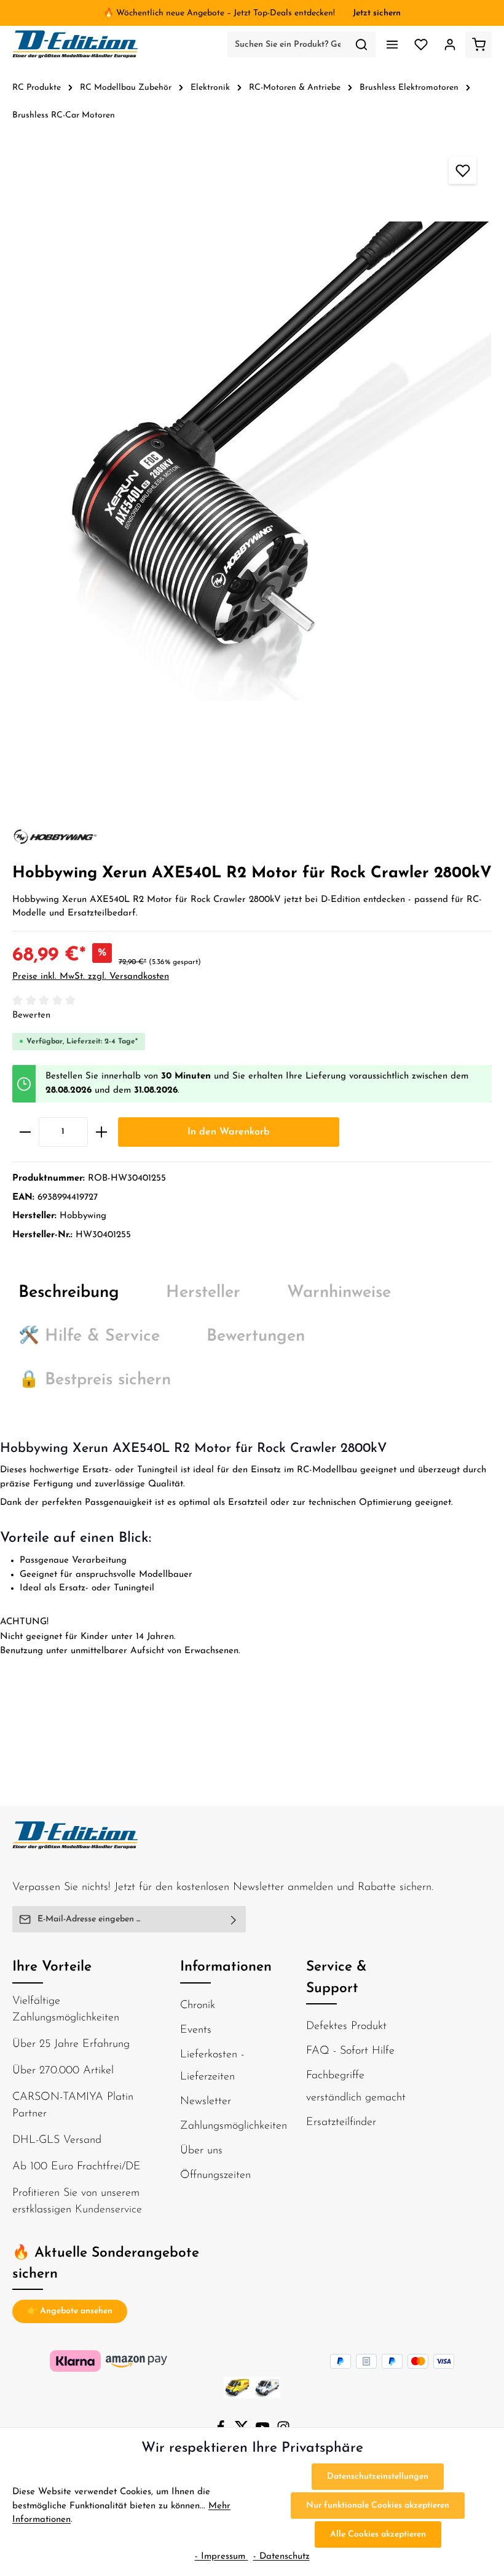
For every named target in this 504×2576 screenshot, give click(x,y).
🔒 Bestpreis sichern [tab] (95, 1380)
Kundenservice (108, 2210)
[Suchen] (362, 44)
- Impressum (222, 2557)
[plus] (101, 1132)
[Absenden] (234, 1919)
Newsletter (206, 2102)
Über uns (201, 2151)
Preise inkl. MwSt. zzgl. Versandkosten (91, 977)
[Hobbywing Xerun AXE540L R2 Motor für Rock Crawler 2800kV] (252, 461)
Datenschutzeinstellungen (378, 2477)
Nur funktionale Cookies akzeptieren (378, 2506)
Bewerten (31, 1015)
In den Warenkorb (229, 1132)
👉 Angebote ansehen (70, 2311)
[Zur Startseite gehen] (76, 44)
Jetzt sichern (377, 13)
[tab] (69, 1294)
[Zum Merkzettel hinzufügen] (463, 170)
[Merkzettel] (421, 45)
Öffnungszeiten (215, 2175)
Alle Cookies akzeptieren (378, 2534)
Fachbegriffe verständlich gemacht (356, 2087)
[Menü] (392, 45)
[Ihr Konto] (450, 45)
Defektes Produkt (346, 2027)
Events (196, 2030)
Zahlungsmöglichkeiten (234, 2126)
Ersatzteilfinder (341, 2123)
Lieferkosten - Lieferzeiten (212, 2066)
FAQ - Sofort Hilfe (350, 2051)
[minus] (25, 1132)
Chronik (198, 2006)
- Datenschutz (282, 2557)
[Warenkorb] (478, 45)
